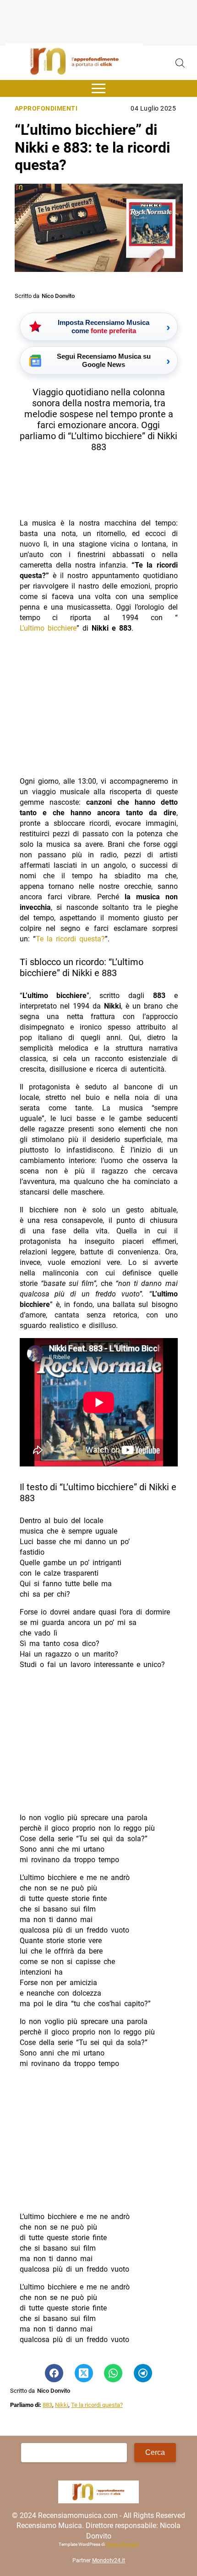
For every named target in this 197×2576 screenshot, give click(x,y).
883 (47, 2405)
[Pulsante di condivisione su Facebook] (54, 2373)
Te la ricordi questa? (70, 939)
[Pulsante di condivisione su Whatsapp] (113, 2373)
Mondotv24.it (109, 2560)
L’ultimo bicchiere (48, 628)
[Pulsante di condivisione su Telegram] (143, 2373)
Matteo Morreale (122, 2544)
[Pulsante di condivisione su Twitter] (84, 2373)
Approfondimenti (46, 109)
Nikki (62, 2405)
